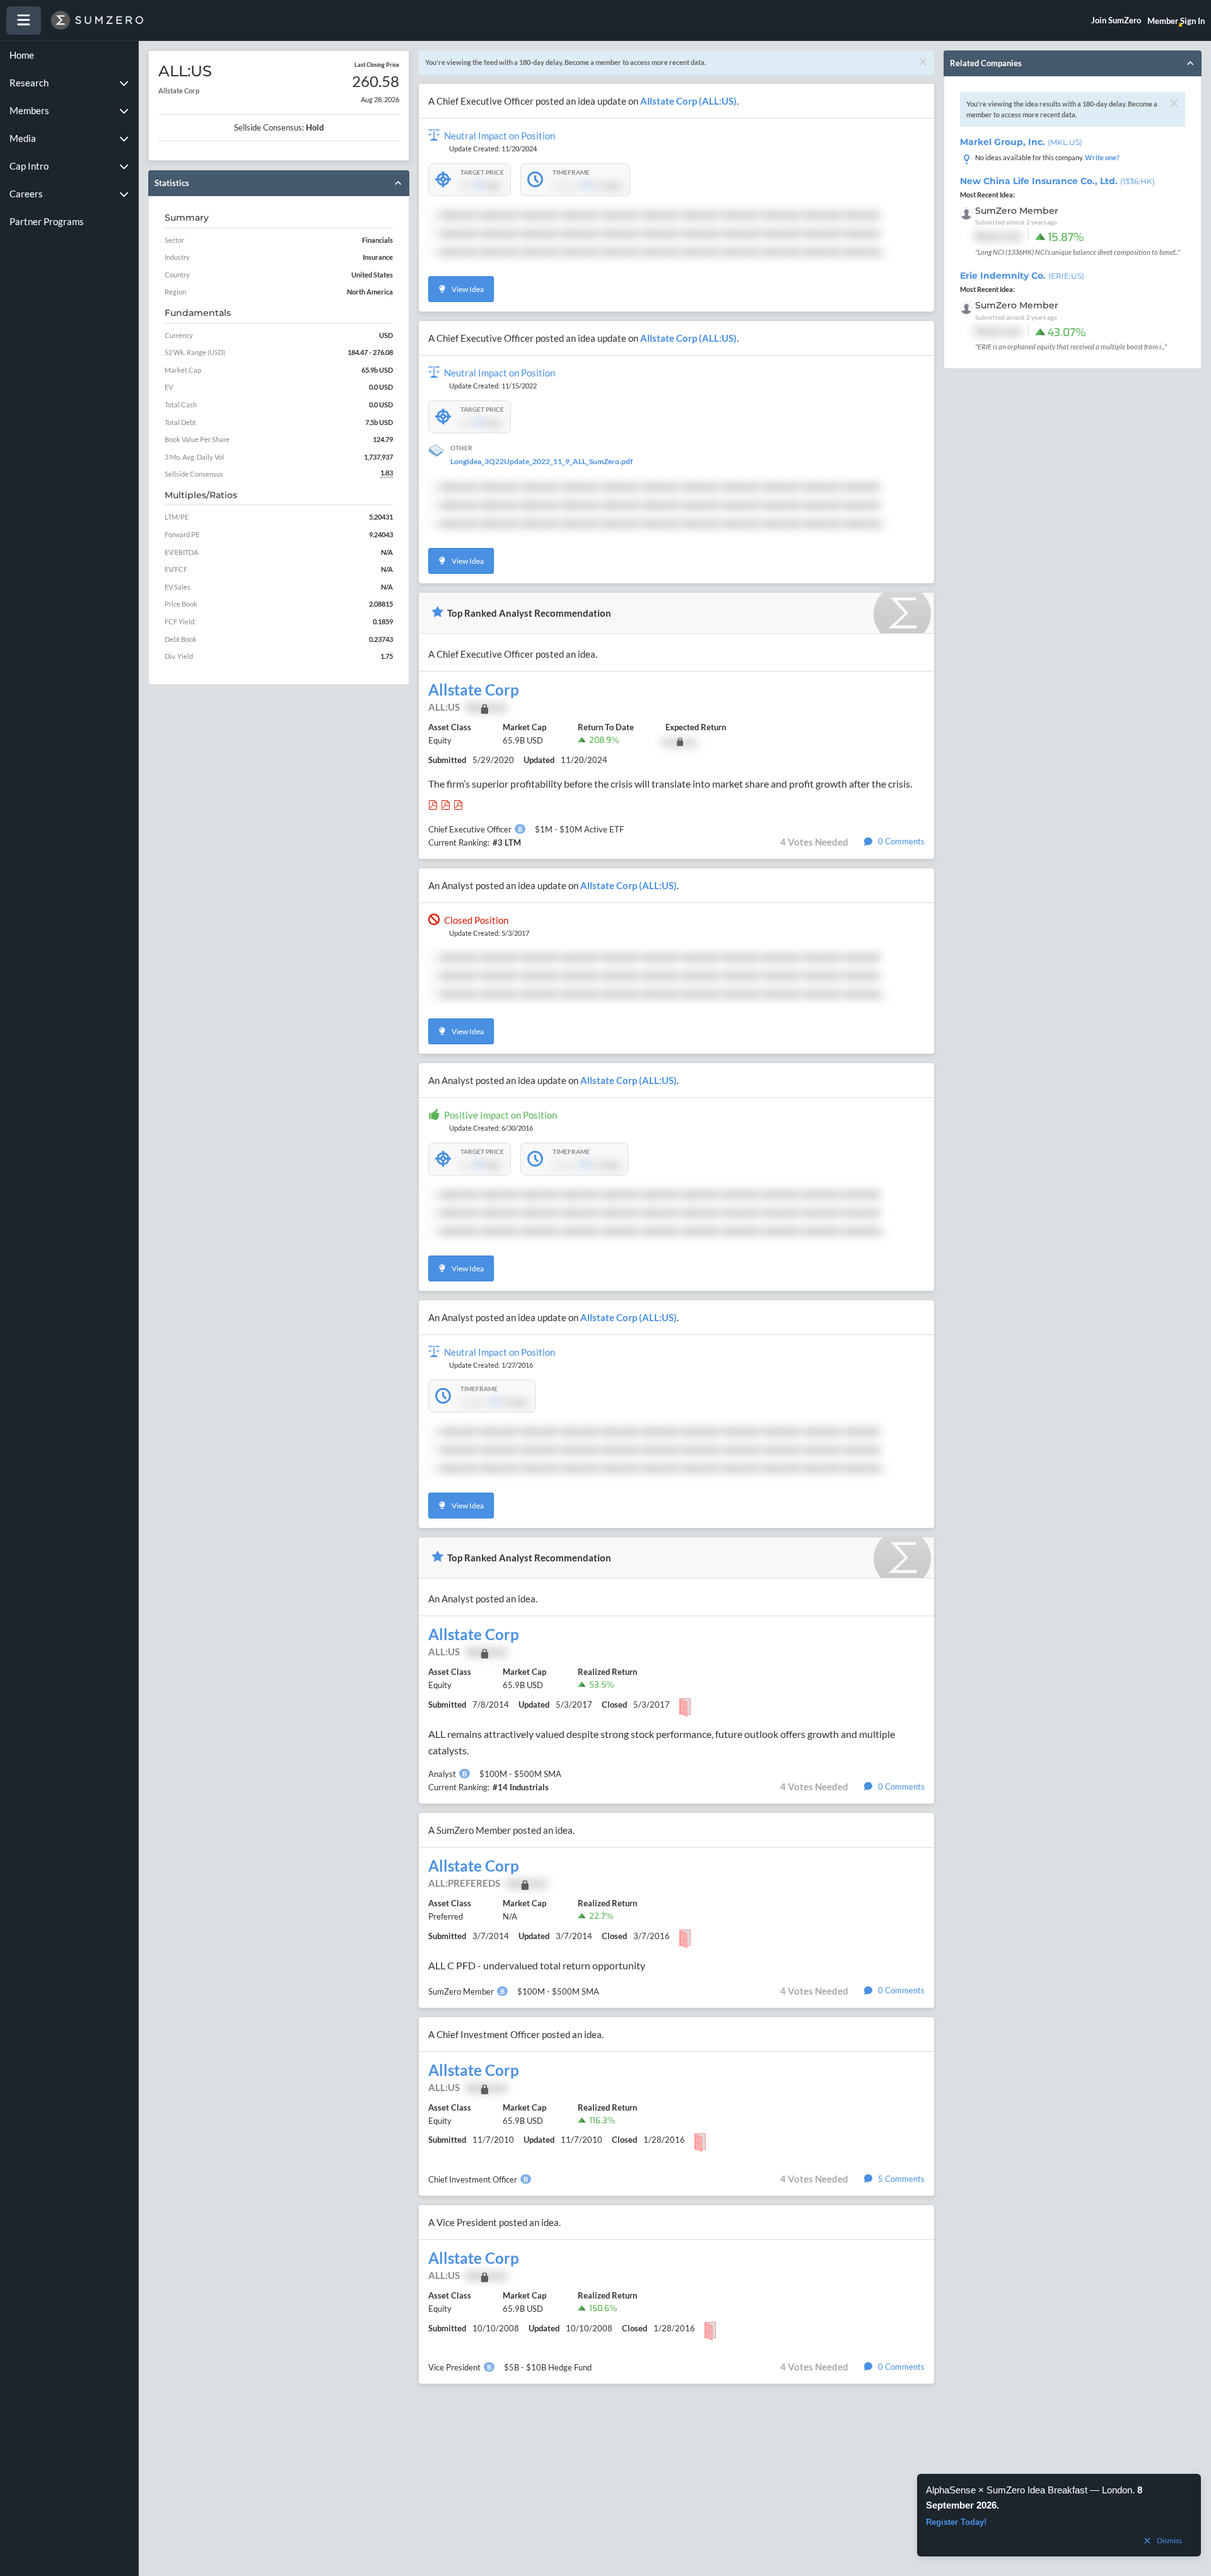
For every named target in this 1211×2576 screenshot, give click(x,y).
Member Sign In (1176, 21)
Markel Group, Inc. (1021, 142)
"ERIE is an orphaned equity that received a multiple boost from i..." (1071, 347)
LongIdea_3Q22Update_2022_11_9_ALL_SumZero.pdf (541, 461)
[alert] (1059, 2515)
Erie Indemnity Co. (1022, 276)
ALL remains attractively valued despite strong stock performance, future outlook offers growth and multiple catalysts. (662, 1742)
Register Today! (956, 2522)
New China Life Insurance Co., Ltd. (1057, 181)
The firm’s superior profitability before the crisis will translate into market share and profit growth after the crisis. (670, 784)
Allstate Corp (474, 690)
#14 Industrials (521, 1787)
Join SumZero (1116, 20)
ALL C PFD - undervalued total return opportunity (537, 1965)
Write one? (1102, 157)
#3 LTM (507, 842)
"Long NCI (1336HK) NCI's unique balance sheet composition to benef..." (1078, 252)
